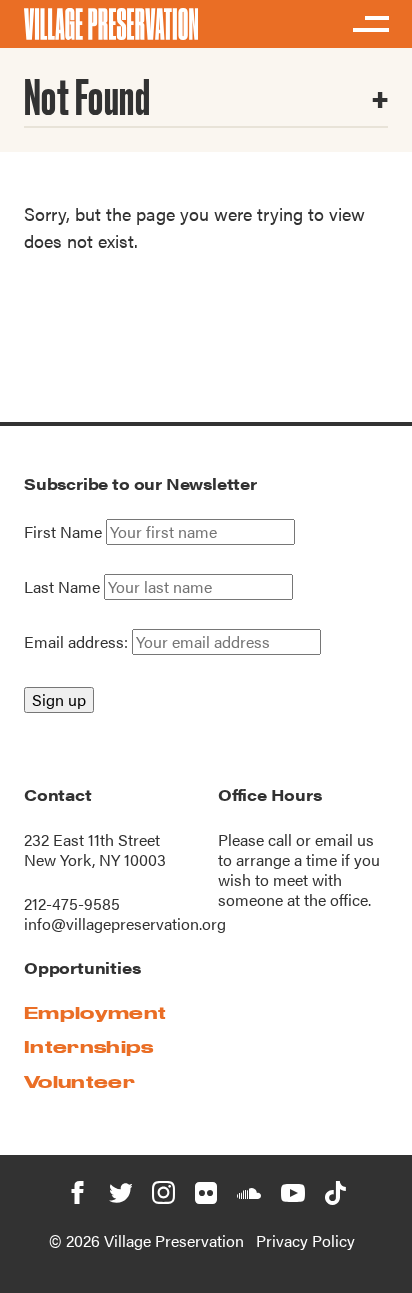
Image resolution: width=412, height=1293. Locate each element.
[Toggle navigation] (370, 24)
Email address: (78, 641)
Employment (95, 1012)
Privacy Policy (305, 1240)
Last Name (62, 587)
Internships (89, 1046)
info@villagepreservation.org (125, 923)
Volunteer (79, 1081)
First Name (63, 532)
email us (344, 839)
